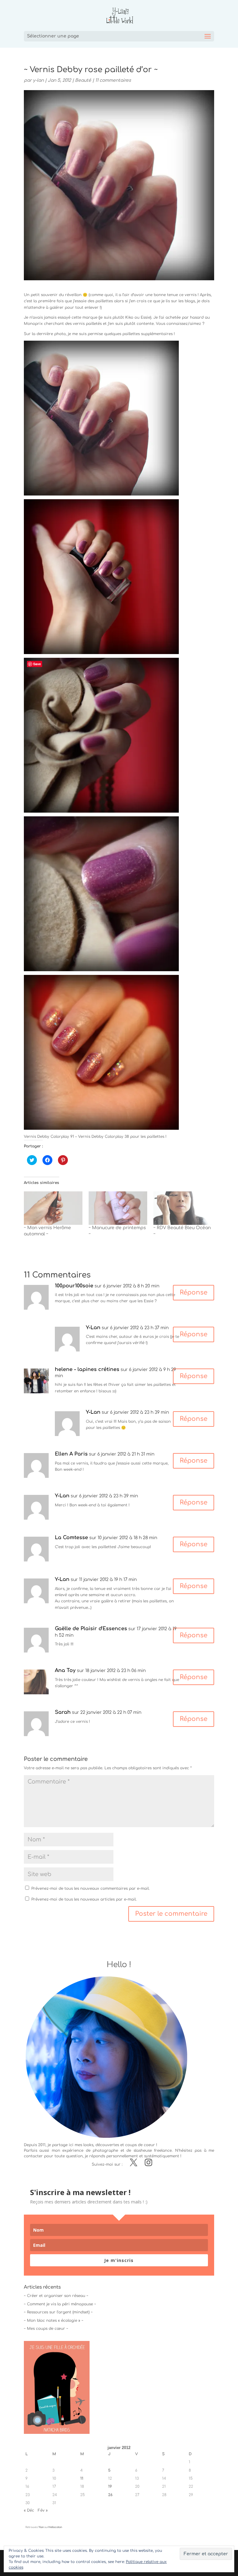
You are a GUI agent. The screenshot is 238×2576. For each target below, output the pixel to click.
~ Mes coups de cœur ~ (46, 2329)
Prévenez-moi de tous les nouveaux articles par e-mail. (84, 1899)
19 (110, 2486)
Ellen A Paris (71, 1454)
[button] (101, 418)
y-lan (38, 80)
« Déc (29, 2510)
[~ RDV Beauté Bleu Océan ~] (183, 1208)
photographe (105, 2150)
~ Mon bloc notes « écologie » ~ (54, 2321)
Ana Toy (65, 1670)
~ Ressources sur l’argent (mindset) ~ (58, 2312)
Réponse (194, 1292)
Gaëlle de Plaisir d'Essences (91, 1629)
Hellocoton (55, 2527)
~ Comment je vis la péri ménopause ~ (60, 2304)
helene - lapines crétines (87, 1369)
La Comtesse (71, 1538)
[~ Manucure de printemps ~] (118, 1208)
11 (82, 2478)
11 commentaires (113, 80)
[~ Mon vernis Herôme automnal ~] (53, 1208)
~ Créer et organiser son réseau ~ (56, 2296)
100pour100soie (74, 1286)
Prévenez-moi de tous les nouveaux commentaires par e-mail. (90, 1888)
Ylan (41, 2527)
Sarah (63, 1712)
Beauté (83, 80)
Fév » (43, 2510)
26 (110, 2495)
